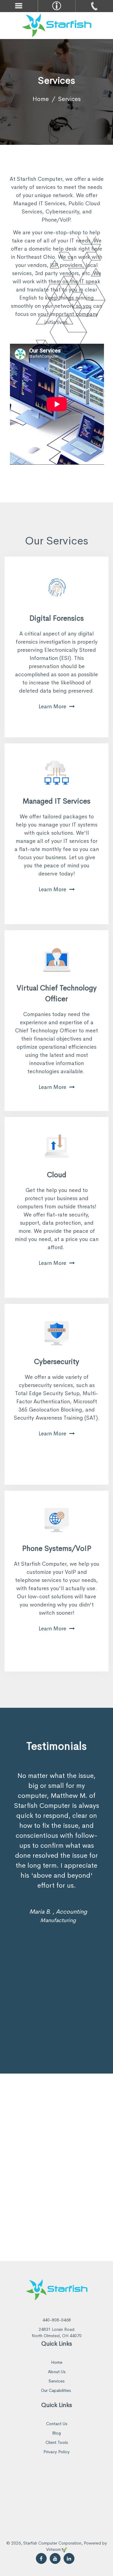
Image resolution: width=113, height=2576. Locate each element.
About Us (57, 2372)
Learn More (52, 707)
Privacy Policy (56, 2452)
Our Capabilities (56, 2390)
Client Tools (57, 2442)
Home (41, 99)
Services (56, 2381)
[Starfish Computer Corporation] (57, 25)
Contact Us (57, 2424)
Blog (56, 2433)
